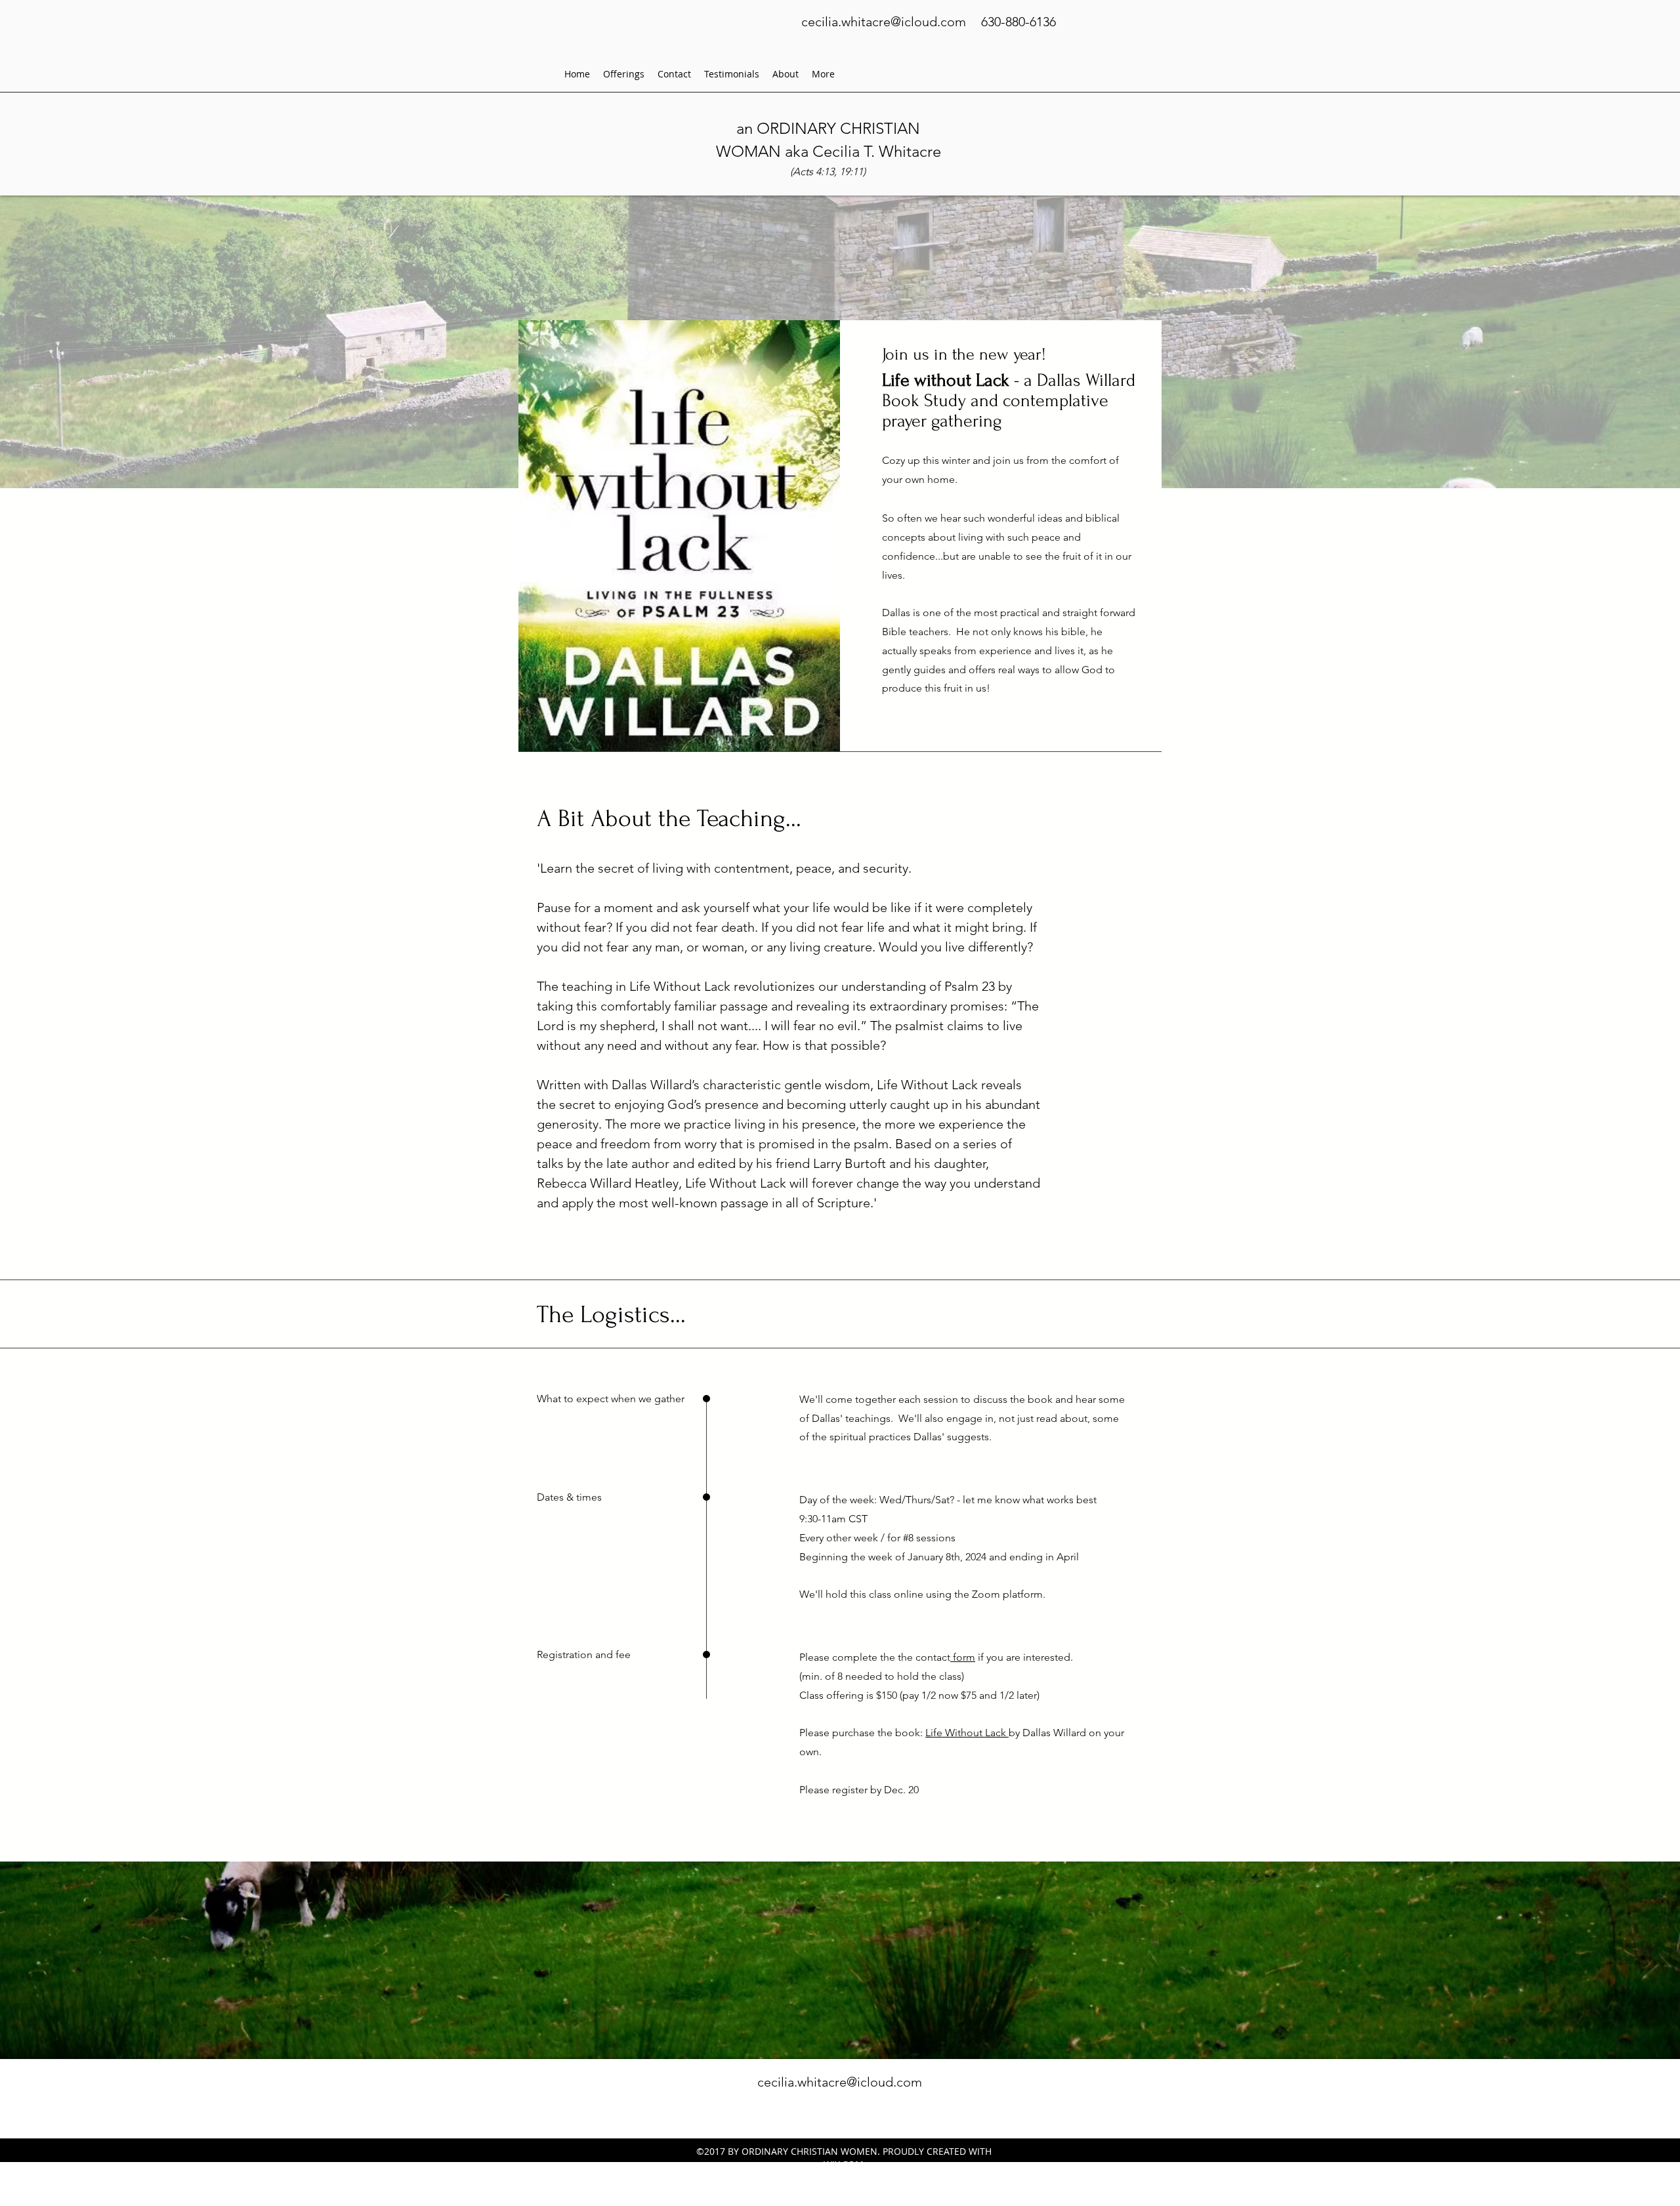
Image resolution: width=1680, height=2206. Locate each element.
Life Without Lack (967, 1733)
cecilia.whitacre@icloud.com (884, 22)
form (963, 1657)
